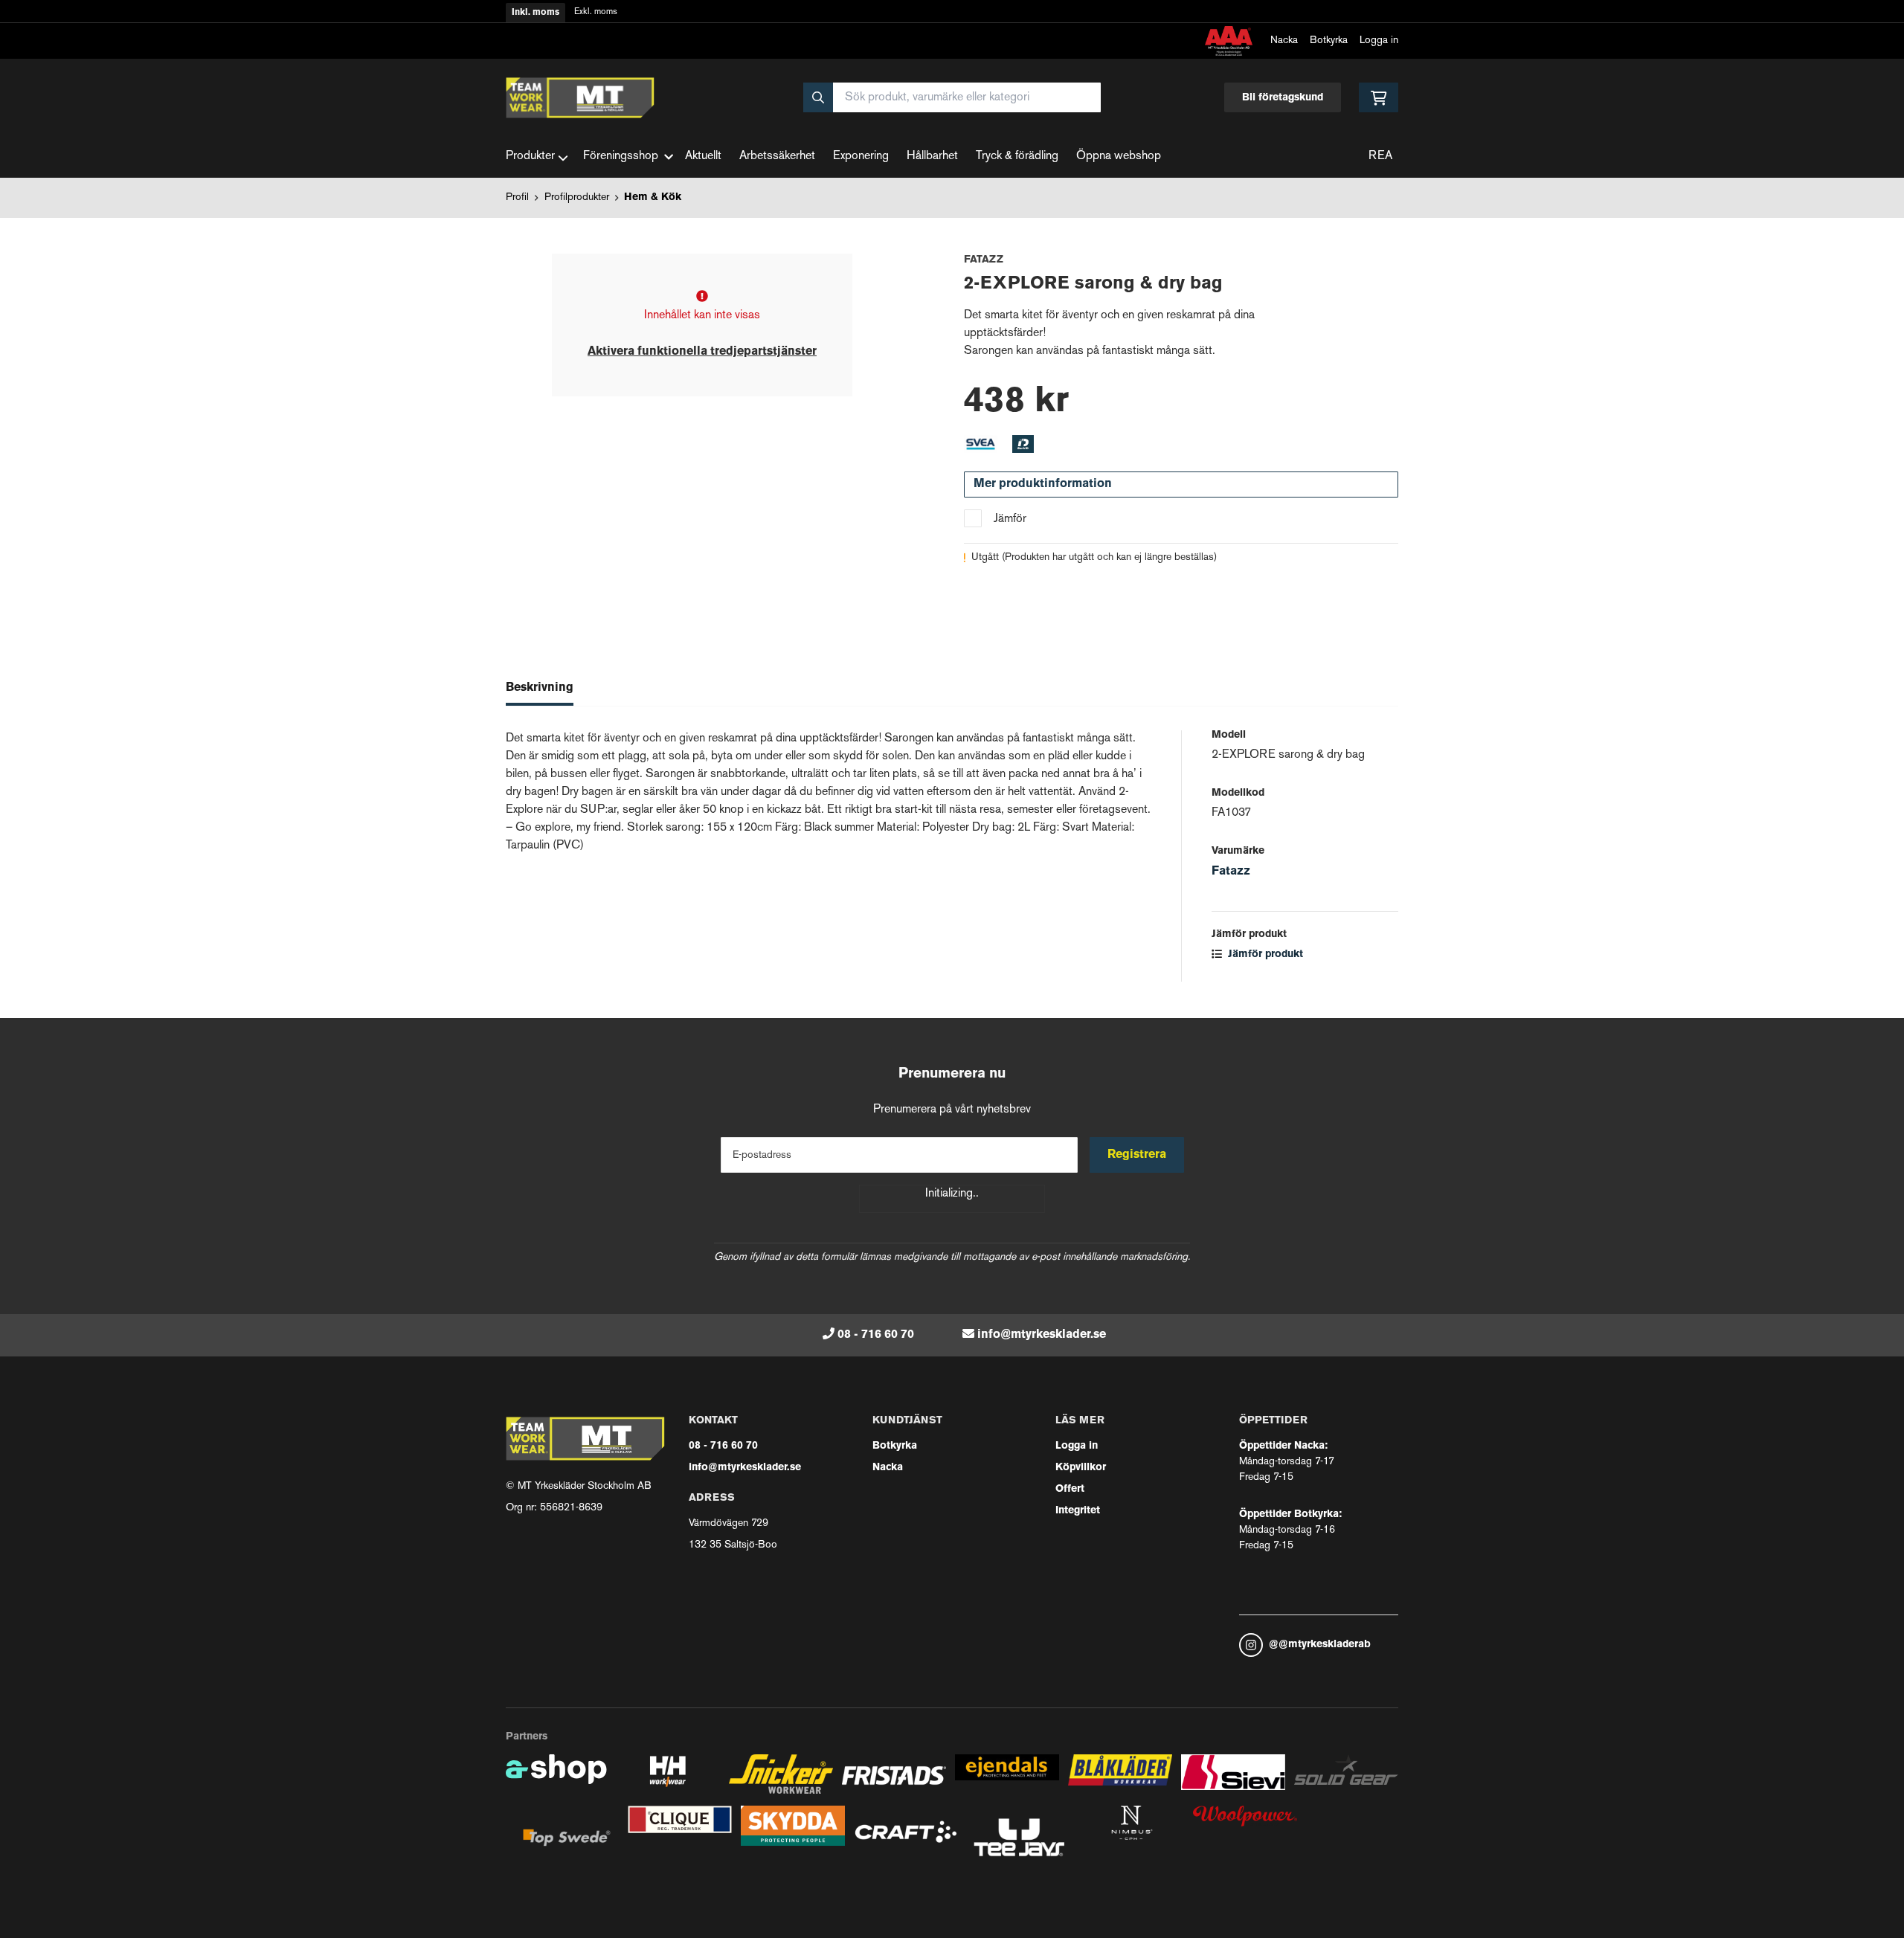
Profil (517, 197)
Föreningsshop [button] (621, 157)
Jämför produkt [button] (1264, 954)
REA (1380, 157)
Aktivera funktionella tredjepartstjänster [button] (702, 352)
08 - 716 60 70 (876, 1335)
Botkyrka (1329, 41)
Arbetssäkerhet (777, 157)
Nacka (1284, 41)
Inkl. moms (535, 13)
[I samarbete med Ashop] (556, 1780)
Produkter (530, 157)
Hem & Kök (653, 197)
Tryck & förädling (1017, 157)
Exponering (861, 157)
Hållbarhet (932, 157)
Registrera (1137, 1155)
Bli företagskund (1283, 98)
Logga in (1379, 41)
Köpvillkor (1081, 1468)
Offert (1070, 1489)
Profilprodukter (577, 197)
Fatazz (1231, 872)
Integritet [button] (1078, 1511)
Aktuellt (703, 157)
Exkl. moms (596, 12)
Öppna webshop (1119, 157)
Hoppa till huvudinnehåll (946, 20)
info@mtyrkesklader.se (1042, 1335)
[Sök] (818, 97)
